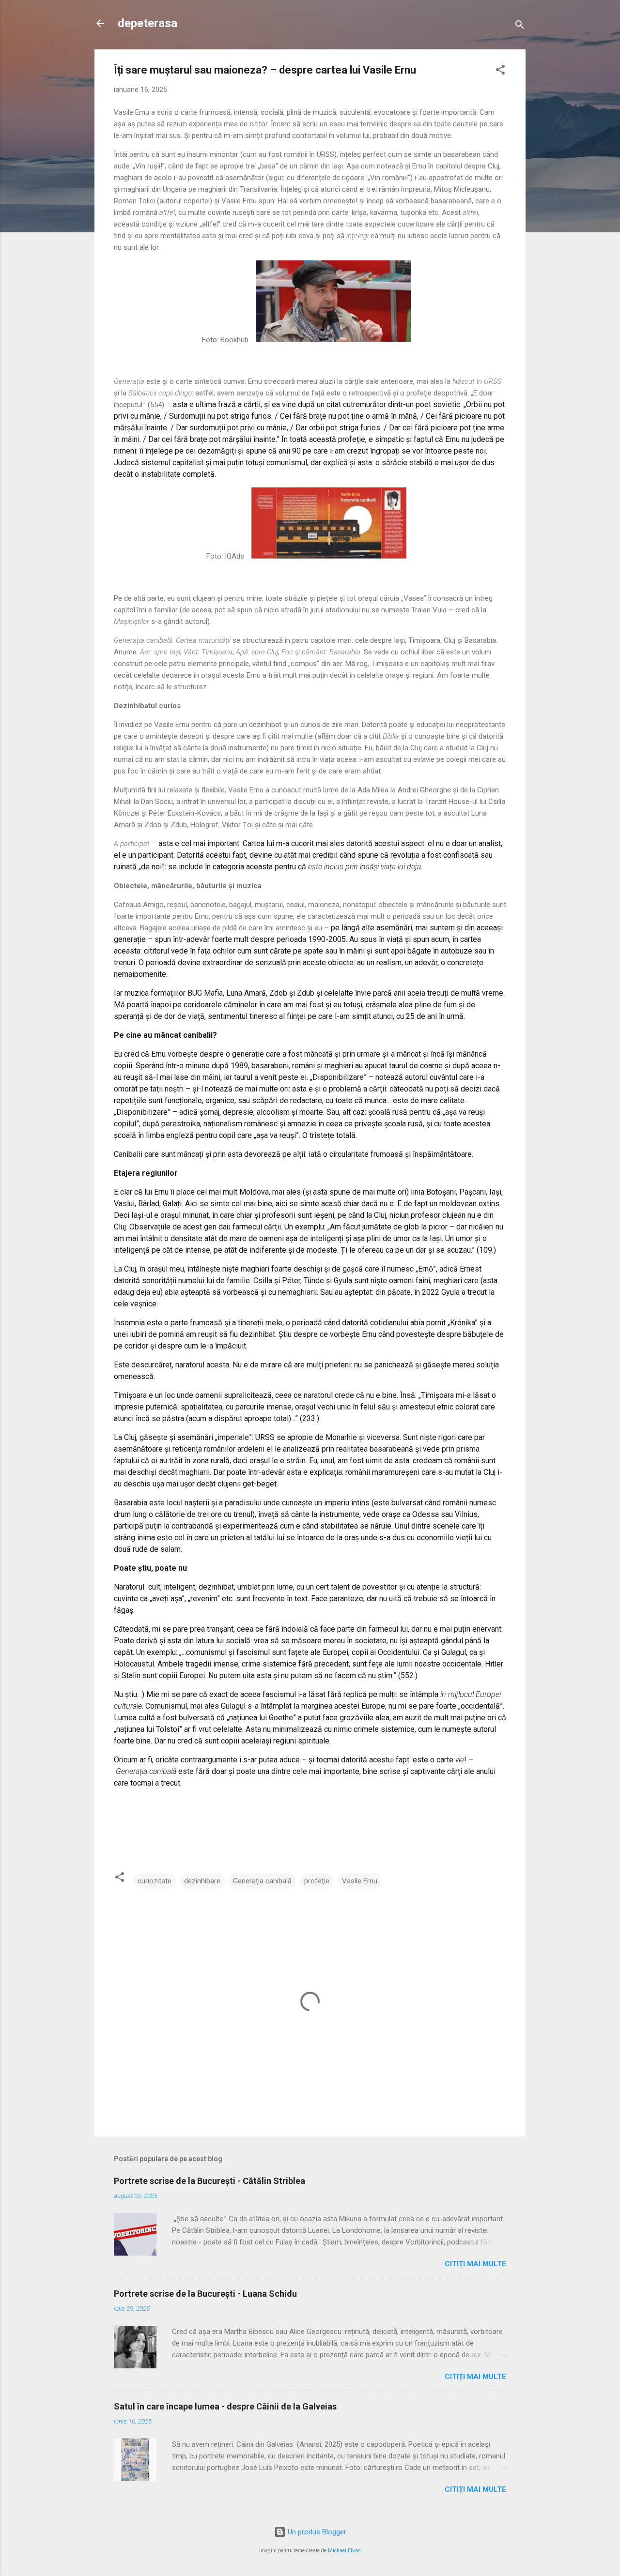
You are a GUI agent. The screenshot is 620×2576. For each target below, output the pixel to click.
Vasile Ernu (360, 1881)
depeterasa (147, 23)
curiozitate (155, 1881)
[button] (500, 71)
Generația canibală (262, 1881)
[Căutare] (520, 26)
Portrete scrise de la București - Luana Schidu (205, 2294)
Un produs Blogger (316, 2532)
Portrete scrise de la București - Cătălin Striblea (209, 2181)
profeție (317, 1881)
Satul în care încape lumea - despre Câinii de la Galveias (225, 2406)
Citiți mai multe (475, 2264)
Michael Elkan (344, 2551)
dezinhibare (202, 1881)
